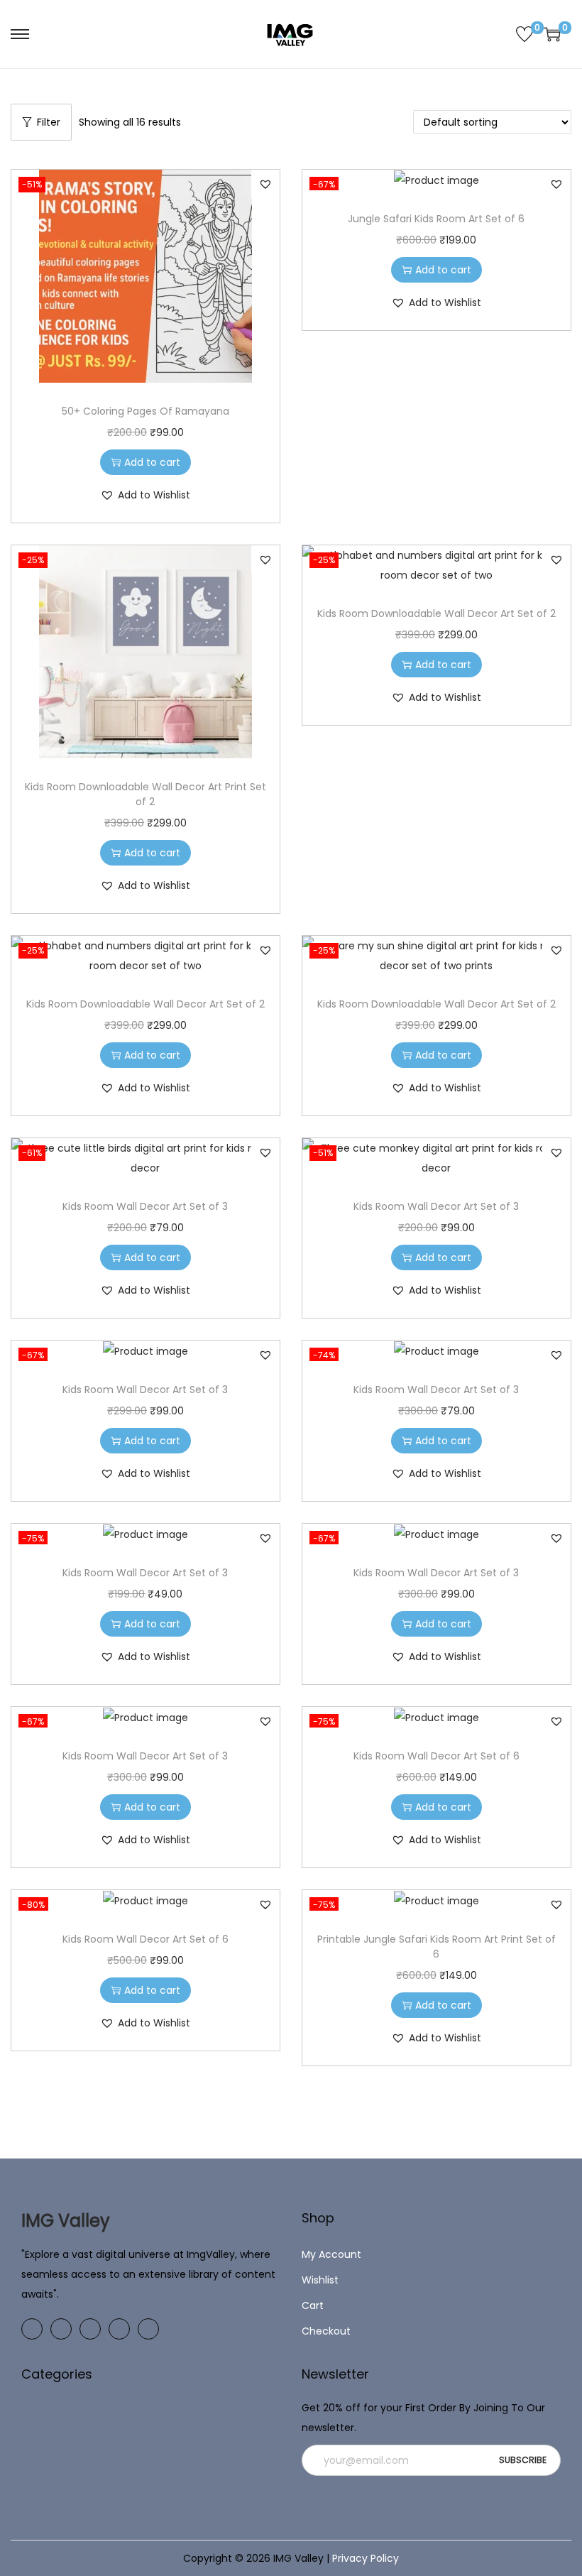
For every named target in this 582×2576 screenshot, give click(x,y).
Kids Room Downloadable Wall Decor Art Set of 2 (436, 613)
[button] (265, 184)
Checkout (326, 2331)
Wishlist (320, 2280)
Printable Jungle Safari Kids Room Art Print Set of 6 (436, 1947)
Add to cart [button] (152, 462)
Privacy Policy (366, 2558)
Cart (313, 2305)
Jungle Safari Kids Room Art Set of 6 (436, 219)
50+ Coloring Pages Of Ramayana (145, 411)
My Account (331, 2254)
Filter (49, 122)
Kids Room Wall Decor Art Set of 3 (145, 1206)
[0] (525, 34)
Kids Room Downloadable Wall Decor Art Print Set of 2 (145, 794)
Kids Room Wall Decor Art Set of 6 (436, 1756)
